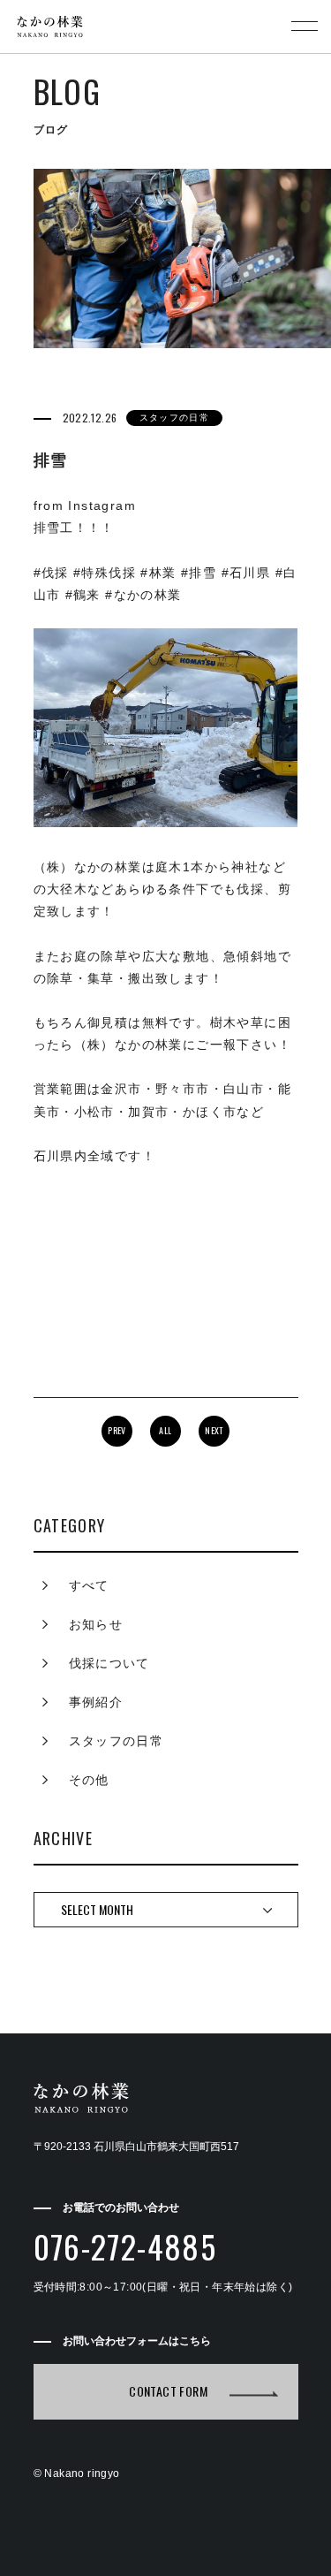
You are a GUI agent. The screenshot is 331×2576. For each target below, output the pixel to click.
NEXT (214, 1430)
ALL (165, 1430)
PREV (117, 1430)
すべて (89, 1585)
